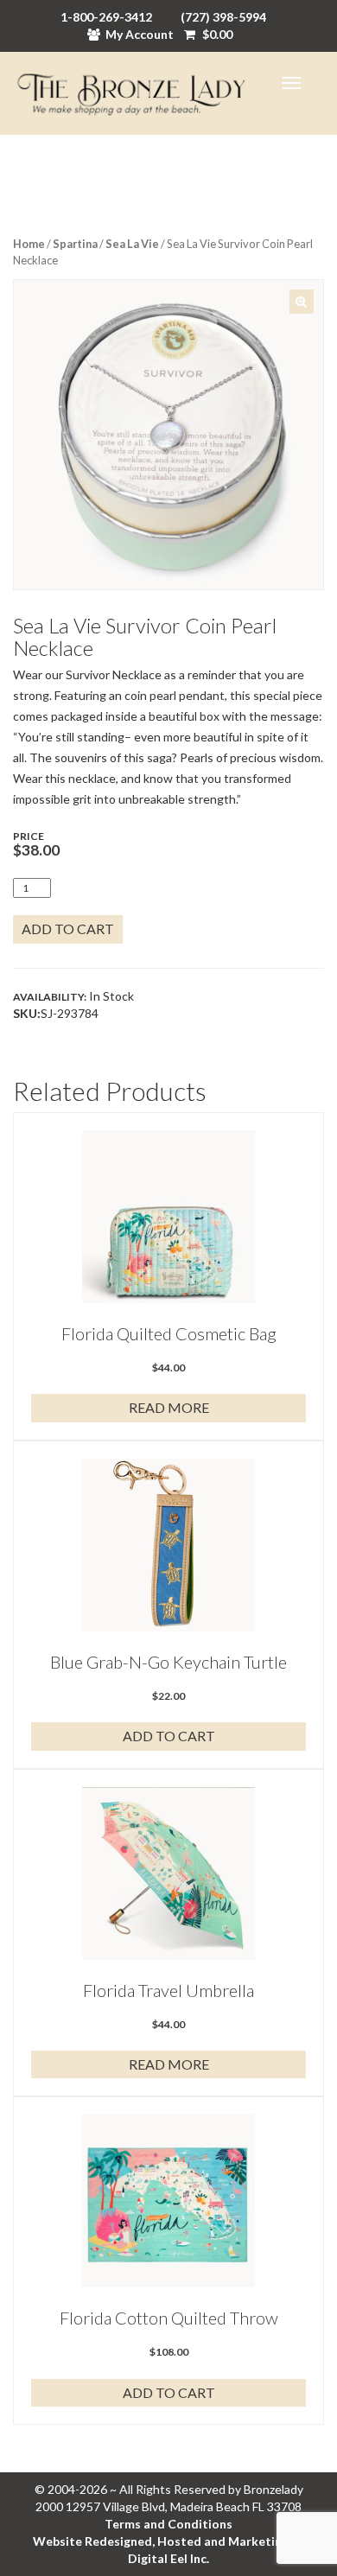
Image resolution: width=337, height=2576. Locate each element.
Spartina (75, 244)
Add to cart (68, 929)
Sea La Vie (132, 244)
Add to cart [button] (169, 1736)
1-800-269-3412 (106, 17)
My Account (140, 34)
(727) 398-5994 (223, 17)
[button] (302, 302)
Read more (169, 1407)
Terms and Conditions (168, 2524)
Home (29, 244)
